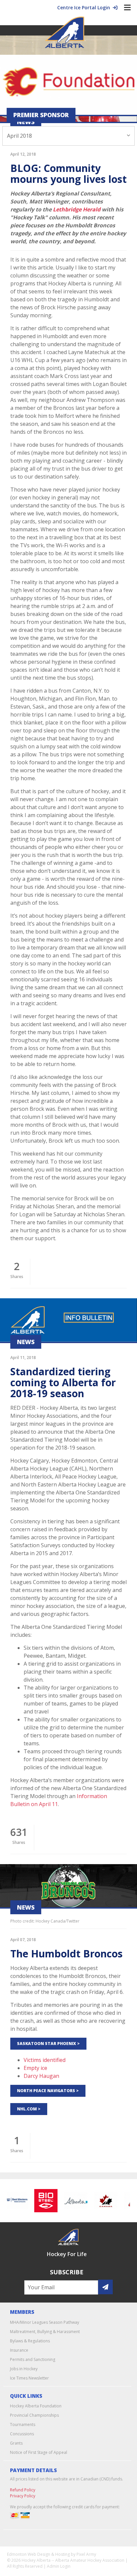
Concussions (22, 2434)
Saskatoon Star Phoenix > (48, 2044)
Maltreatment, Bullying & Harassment (45, 2332)
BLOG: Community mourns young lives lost (68, 174)
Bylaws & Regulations (30, 2341)
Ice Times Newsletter (29, 2378)
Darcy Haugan (41, 2076)
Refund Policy (23, 2490)
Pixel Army (86, 2554)
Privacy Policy (23, 2496)
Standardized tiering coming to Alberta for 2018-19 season (63, 1382)
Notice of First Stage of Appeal (39, 2452)
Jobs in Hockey (24, 2369)
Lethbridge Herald (77, 209)
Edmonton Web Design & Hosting (38, 2554)
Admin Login (59, 2566)
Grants (16, 2443)
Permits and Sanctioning (33, 2359)
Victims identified (45, 2060)
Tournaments (23, 2424)
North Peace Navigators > (48, 2091)
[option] (41, 2201)
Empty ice (35, 2068)
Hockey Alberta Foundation (36, 2406)
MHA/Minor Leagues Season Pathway (45, 2322)
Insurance (19, 2350)
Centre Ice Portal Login (85, 7)
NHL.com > (29, 2109)
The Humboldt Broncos (67, 1954)
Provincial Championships (34, 2415)
